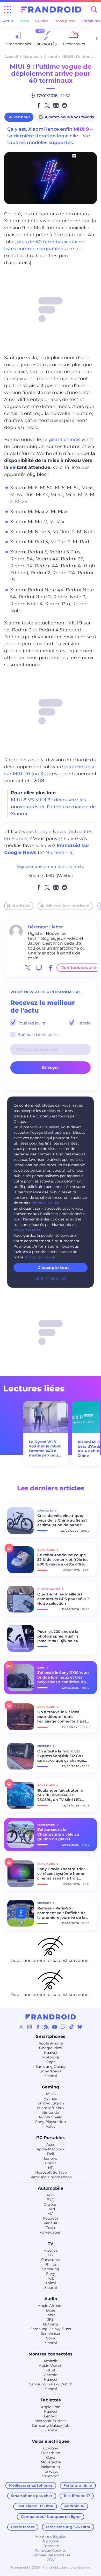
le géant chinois (62, 440)
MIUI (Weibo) (59, 876)
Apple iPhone (51, 2043)
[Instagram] (30, 2027)
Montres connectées (51, 2354)
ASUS (51, 2094)
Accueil (11, 57)
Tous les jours (31, 1023)
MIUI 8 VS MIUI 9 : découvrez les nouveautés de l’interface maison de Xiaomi (53, 807)
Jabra (51, 2315)
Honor (51, 2163)
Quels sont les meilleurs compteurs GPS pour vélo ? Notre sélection (63, 1599)
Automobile (51, 2188)
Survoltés (45, 1511)
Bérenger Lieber (45, 927)
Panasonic (51, 2260)
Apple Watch (51, 2366)
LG (51, 2255)
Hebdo (83, 1023)
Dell (51, 2154)
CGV (51, 2560)
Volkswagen (51, 2232)
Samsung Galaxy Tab (51, 2425)
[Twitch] (63, 2027)
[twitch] (39, 968)
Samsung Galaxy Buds (51, 2329)
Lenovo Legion (51, 2103)
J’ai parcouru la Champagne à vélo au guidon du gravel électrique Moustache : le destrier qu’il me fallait (61, 1834)
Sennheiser (51, 2334)
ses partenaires (27, 1230)
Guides (42, 21)
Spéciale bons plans (38, 1035)
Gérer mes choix (51, 1278)
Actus (8, 21)
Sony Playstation (51, 2122)
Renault (51, 2223)
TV (51, 2244)
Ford (51, 2209)
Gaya (51, 2457)
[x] (28, 968)
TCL (51, 2278)
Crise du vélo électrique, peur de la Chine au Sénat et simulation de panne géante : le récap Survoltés (63, 1520)
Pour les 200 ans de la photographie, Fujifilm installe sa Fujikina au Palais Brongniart (58, 1636)
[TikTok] (71, 2027)
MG (51, 2214)
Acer (51, 2144)
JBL (51, 2320)
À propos (51, 2541)
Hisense (51, 2250)
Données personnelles (51, 2555)
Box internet (23, 2527)
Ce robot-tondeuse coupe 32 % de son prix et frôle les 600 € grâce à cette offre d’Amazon (63, 1560)
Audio (51, 2299)
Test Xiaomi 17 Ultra (35, 2506)
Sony (51, 2274)
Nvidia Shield (51, 2117)
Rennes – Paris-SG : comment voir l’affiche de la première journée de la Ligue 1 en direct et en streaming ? (62, 1913)
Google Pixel (51, 2048)
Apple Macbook (51, 2149)
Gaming (51, 2087)
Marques (31, 57)
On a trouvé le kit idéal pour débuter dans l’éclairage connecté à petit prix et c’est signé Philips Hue (63, 1717)
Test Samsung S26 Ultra (68, 2527)
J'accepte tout (54, 1268)
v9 (13, 467)
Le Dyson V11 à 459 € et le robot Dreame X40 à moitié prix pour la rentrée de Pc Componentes (45, 1449)
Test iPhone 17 (77, 2496)
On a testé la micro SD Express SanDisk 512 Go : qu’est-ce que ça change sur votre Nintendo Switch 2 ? (62, 1756)
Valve (51, 2126)
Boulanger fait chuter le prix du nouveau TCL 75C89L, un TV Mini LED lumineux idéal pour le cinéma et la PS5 (60, 1795)
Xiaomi (50, 57)
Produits (45, 1746)
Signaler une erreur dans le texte (51, 867)
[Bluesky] (80, 2027)
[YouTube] (55, 2027)
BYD (51, 2200)
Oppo (51, 2062)
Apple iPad (51, 2407)
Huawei (51, 2053)
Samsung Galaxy (51, 2066)
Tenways (51, 2471)
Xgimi (51, 2283)
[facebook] (51, 968)
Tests (24, 21)
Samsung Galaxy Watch (51, 2384)
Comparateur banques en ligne (51, 2517)
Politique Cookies (51, 2550)
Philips (51, 2264)
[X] (21, 2027)
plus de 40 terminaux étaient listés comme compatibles (45, 245)
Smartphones (51, 2036)
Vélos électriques (51, 2441)
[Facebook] (38, 2027)
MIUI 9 (81, 129)
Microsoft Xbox (51, 2108)
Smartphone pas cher (32, 2496)
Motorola (51, 2057)
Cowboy (51, 2448)
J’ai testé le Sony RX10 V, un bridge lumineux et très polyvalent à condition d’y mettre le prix (63, 1677)
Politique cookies (40, 1257)
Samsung (51, 2269)
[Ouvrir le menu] (8, 10)
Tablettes (51, 2400)
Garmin (51, 2375)
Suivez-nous (19, 117)
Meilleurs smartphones (31, 2485)
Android (21, 906)
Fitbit (51, 2370)
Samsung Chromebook (51, 2177)
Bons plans (65, 21)
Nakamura (51, 2467)
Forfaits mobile (78, 2485)
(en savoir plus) (45, 1203)
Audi (51, 2195)
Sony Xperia (51, 2071)
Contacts (51, 2546)
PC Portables (51, 2138)
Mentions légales (51, 2536)
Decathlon (51, 2453)
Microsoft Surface (51, 2172)
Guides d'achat (49, 1589)
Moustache (51, 2462)
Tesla (51, 2228)
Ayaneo (51, 2099)
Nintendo (51, 2112)
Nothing (51, 2324)
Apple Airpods (51, 2306)
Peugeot (51, 2218)
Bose (51, 2310)
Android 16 (74, 2506)
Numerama (59, 852)
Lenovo (51, 2158)
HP (51, 2168)
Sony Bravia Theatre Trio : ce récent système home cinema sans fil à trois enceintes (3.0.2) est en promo (61, 1874)
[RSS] (46, 2027)
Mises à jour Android (68, 906)
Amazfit (51, 2361)
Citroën (51, 2204)
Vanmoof (51, 2476)
